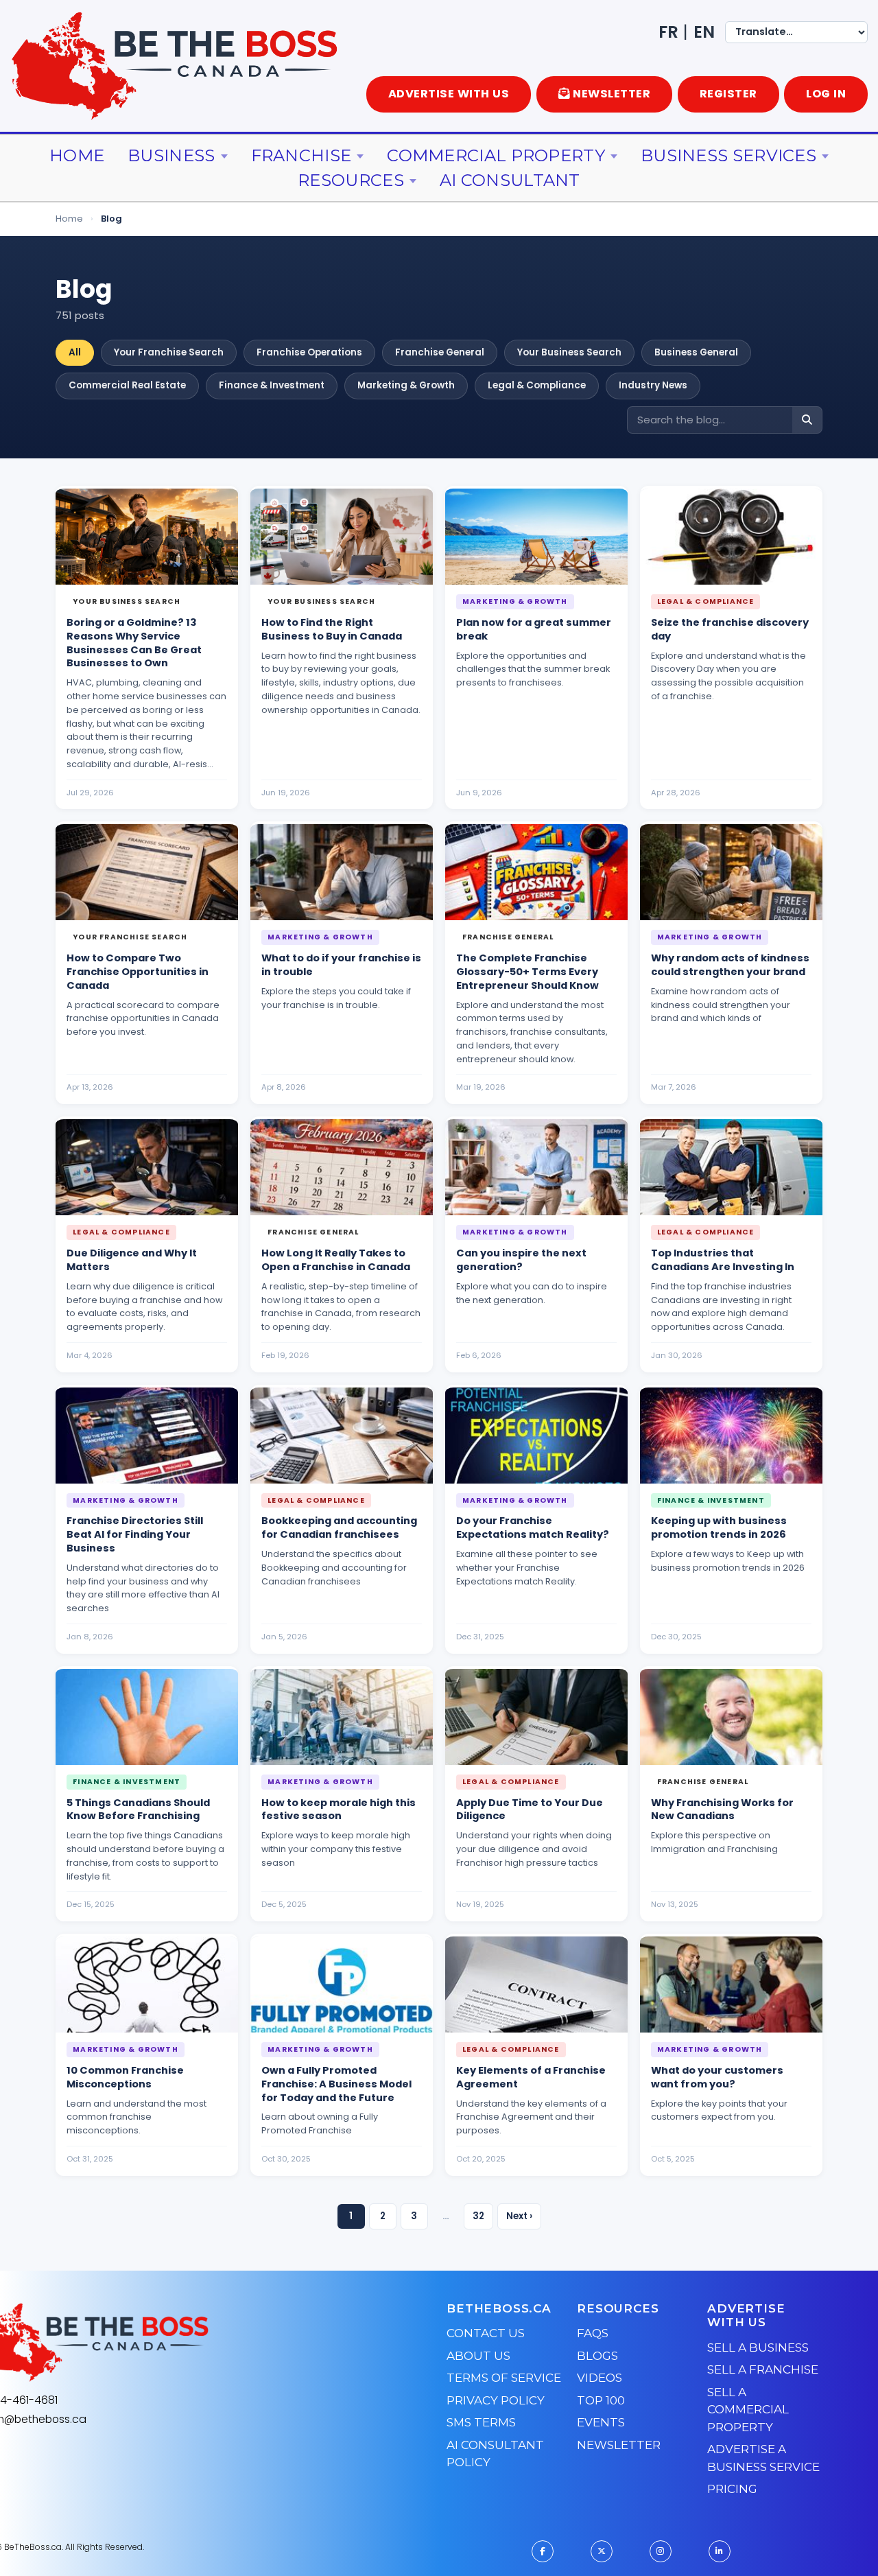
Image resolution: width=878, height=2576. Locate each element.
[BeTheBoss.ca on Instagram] (661, 2551)
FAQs (593, 2333)
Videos (600, 2378)
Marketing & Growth (406, 385)
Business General (696, 352)
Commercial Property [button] (496, 155)
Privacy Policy (496, 2400)
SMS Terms (481, 2422)
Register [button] (728, 94)
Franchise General (440, 352)
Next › (519, 2216)
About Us (478, 2356)
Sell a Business (758, 2347)
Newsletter (619, 2445)
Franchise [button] (301, 155)
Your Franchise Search (169, 352)
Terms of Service (504, 2378)
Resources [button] (351, 180)
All (75, 352)
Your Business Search (569, 352)
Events (601, 2422)
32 (478, 2216)
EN (704, 32)
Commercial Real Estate (127, 385)
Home (77, 155)
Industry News (653, 385)
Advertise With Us (449, 94)
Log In (826, 94)
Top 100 (601, 2400)
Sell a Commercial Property (748, 2410)
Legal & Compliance (537, 385)
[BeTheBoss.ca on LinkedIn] (720, 2551)
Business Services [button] (728, 155)
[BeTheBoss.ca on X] (602, 2551)
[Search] (807, 420)
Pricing (732, 2489)
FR (668, 32)
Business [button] (171, 155)
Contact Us (486, 2333)
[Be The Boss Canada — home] (176, 2343)
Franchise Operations (309, 352)
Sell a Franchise (763, 2369)
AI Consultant (510, 180)
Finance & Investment (272, 385)
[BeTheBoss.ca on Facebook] (543, 2551)
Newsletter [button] (612, 94)
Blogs (597, 2356)
